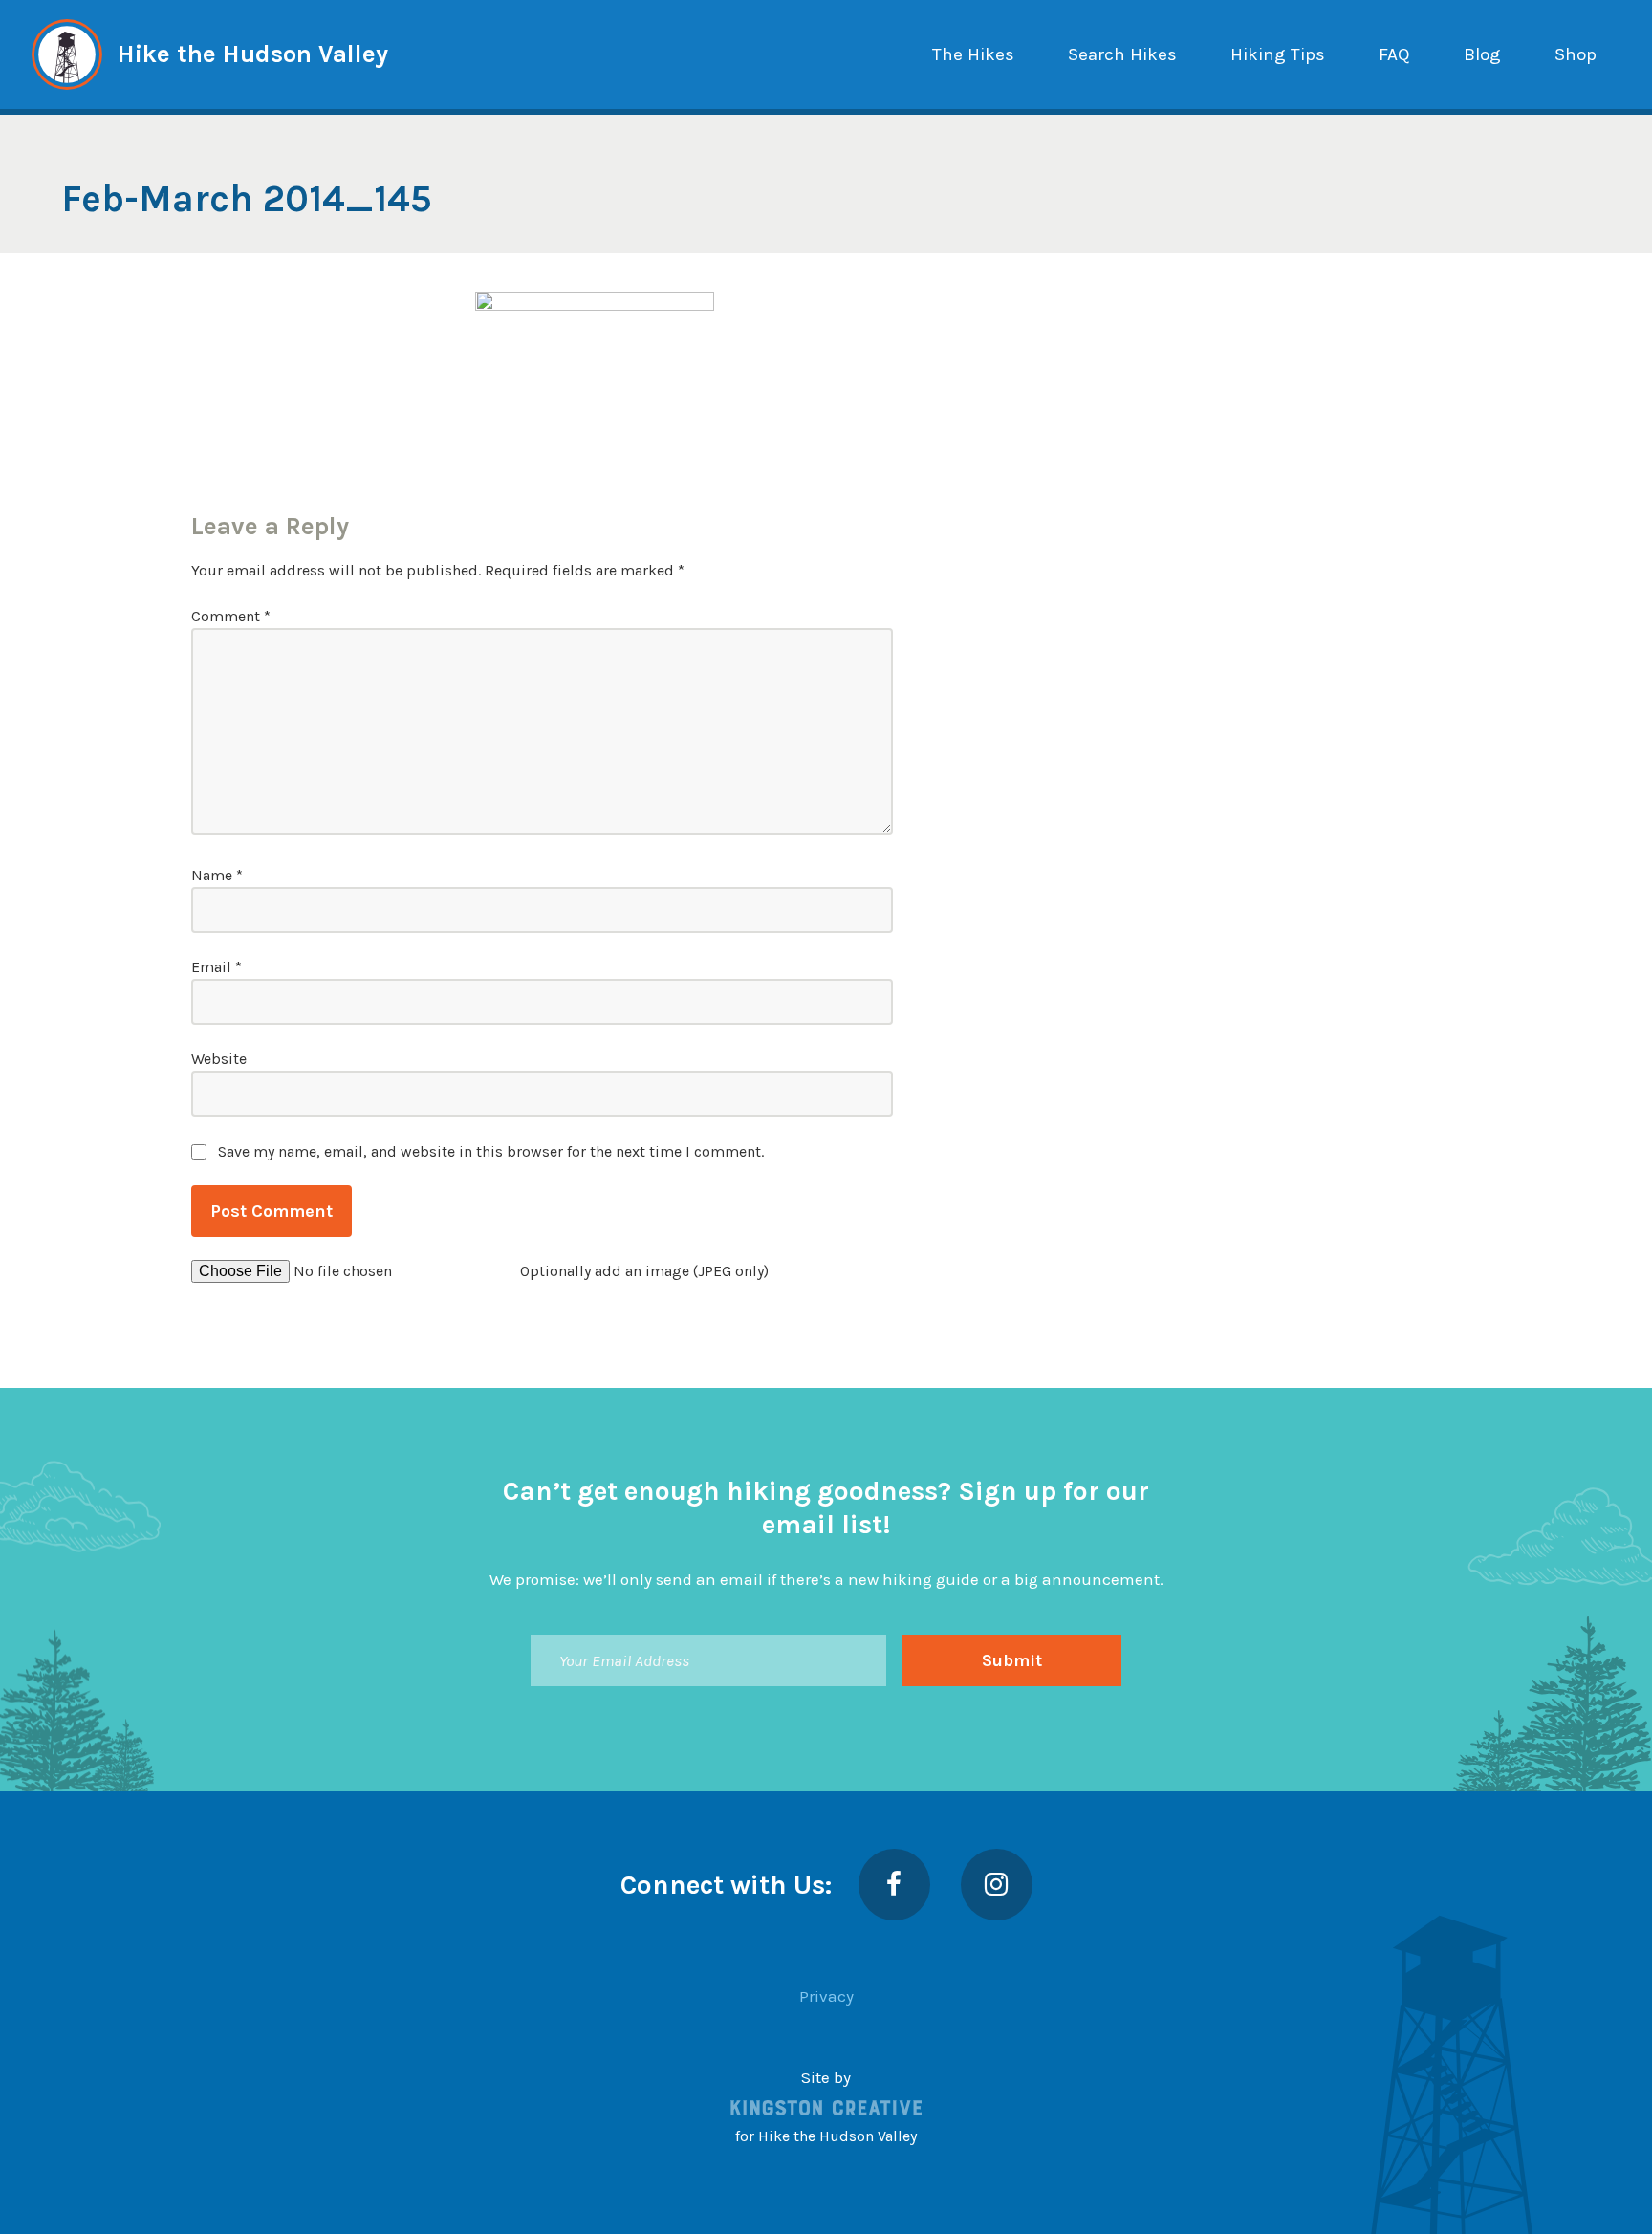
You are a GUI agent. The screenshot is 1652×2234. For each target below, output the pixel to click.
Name (217, 875)
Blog (1482, 54)
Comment (231, 616)
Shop (1576, 54)
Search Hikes (1122, 54)
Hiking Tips (1278, 54)
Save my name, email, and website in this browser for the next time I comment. (491, 1151)
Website (219, 1059)
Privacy (826, 1996)
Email (217, 967)
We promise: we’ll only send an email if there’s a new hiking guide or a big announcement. (826, 1579)
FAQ (1394, 54)
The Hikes (973, 54)
